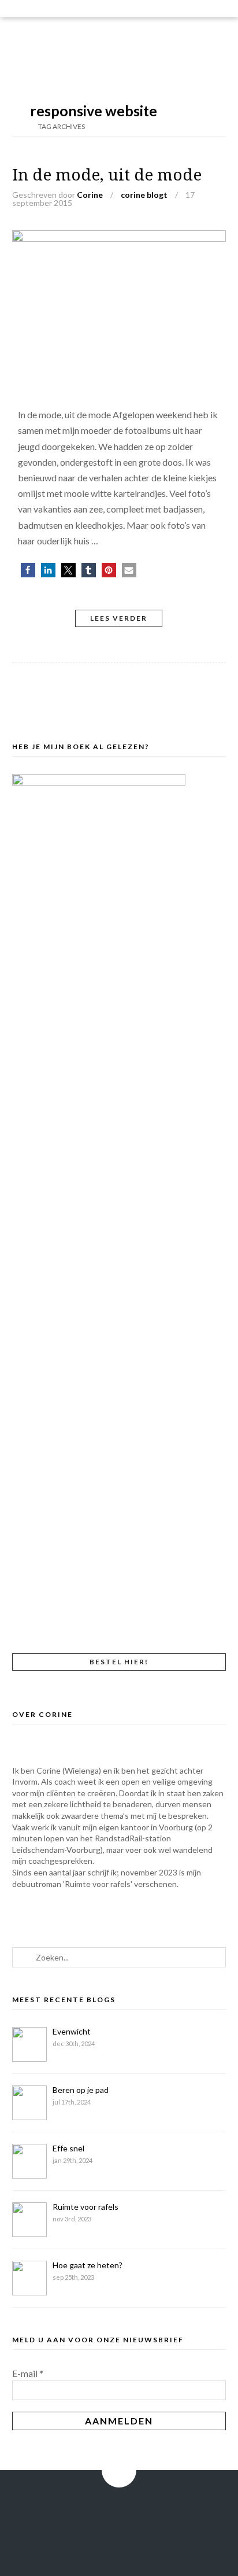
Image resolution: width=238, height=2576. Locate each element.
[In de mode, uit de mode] (119, 238)
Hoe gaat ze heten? (88, 2265)
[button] (28, 570)
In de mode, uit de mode (107, 175)
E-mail (28, 2373)
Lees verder (119, 618)
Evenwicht (72, 2031)
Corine (90, 195)
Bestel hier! (119, 1662)
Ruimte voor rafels (85, 2207)
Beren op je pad (81, 2090)
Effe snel (68, 2148)
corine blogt (144, 195)
